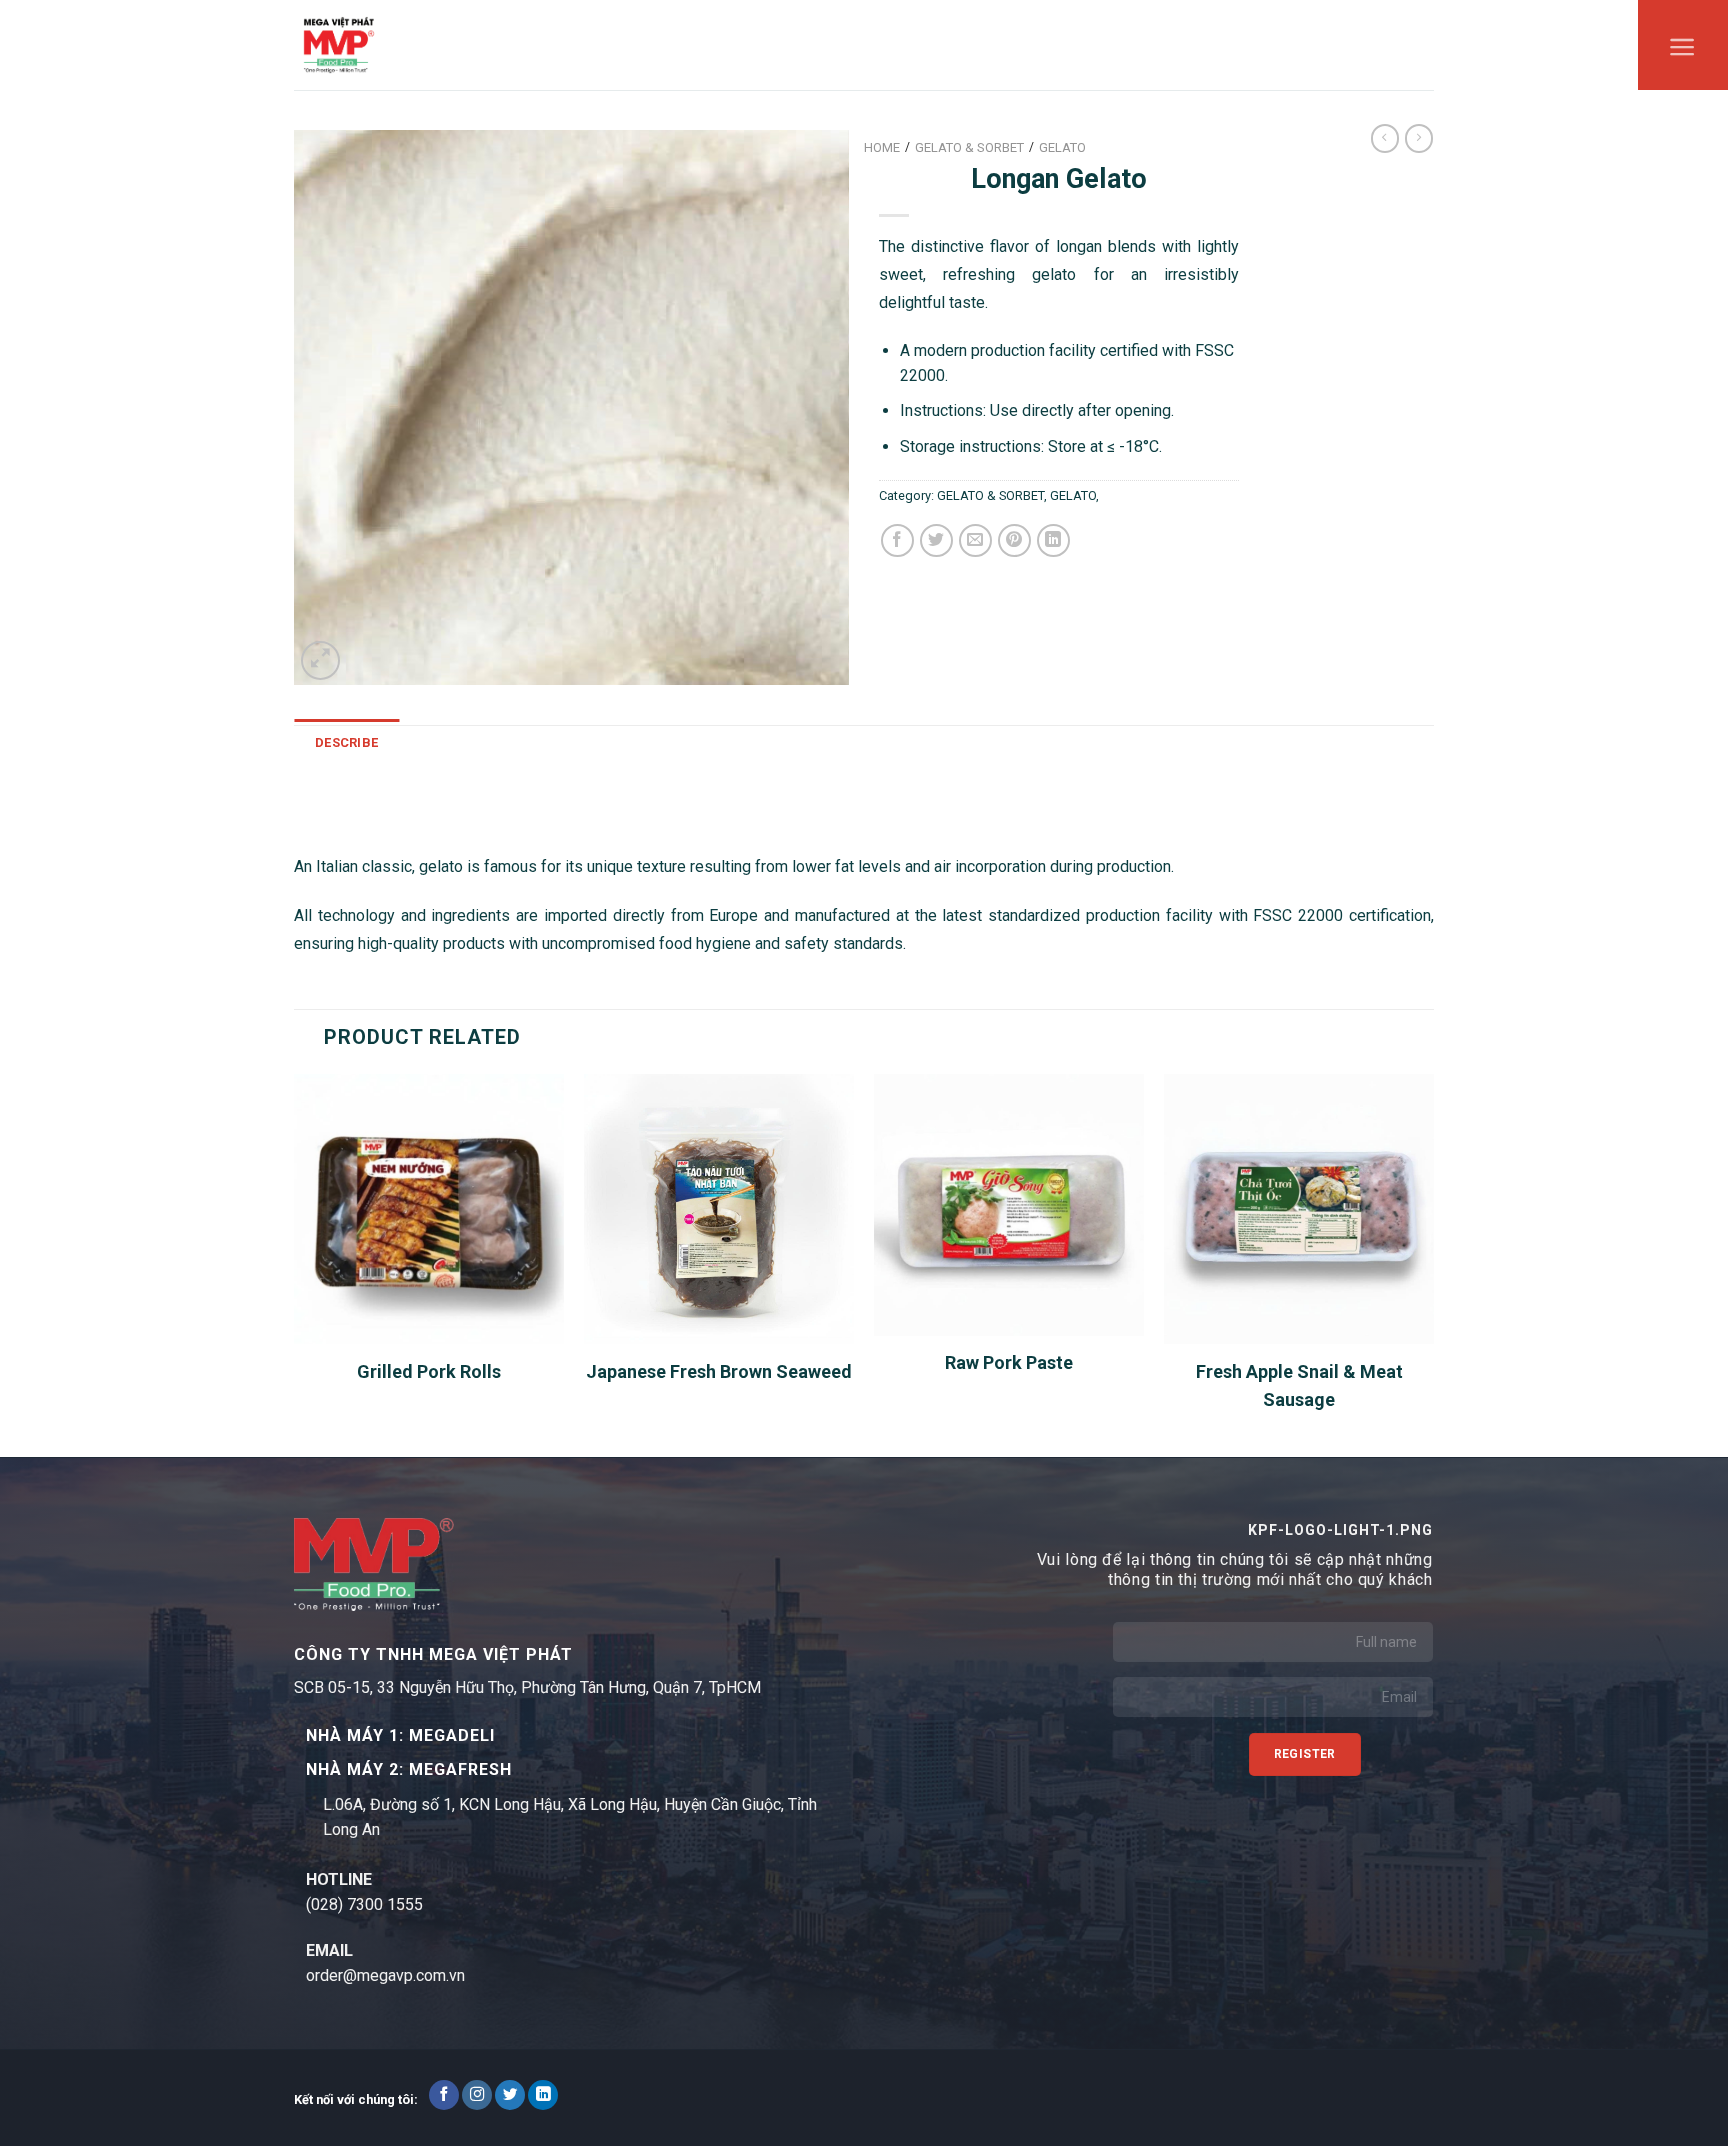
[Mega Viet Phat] (339, 44)
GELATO (1073, 495)
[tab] (346, 743)
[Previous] (295, 1263)
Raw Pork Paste (1009, 1362)
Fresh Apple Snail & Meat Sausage (1299, 1385)
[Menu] (1682, 52)
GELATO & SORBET (990, 495)
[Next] (1433, 1263)
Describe (346, 742)
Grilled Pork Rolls (429, 1371)
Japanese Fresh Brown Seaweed (719, 1371)
